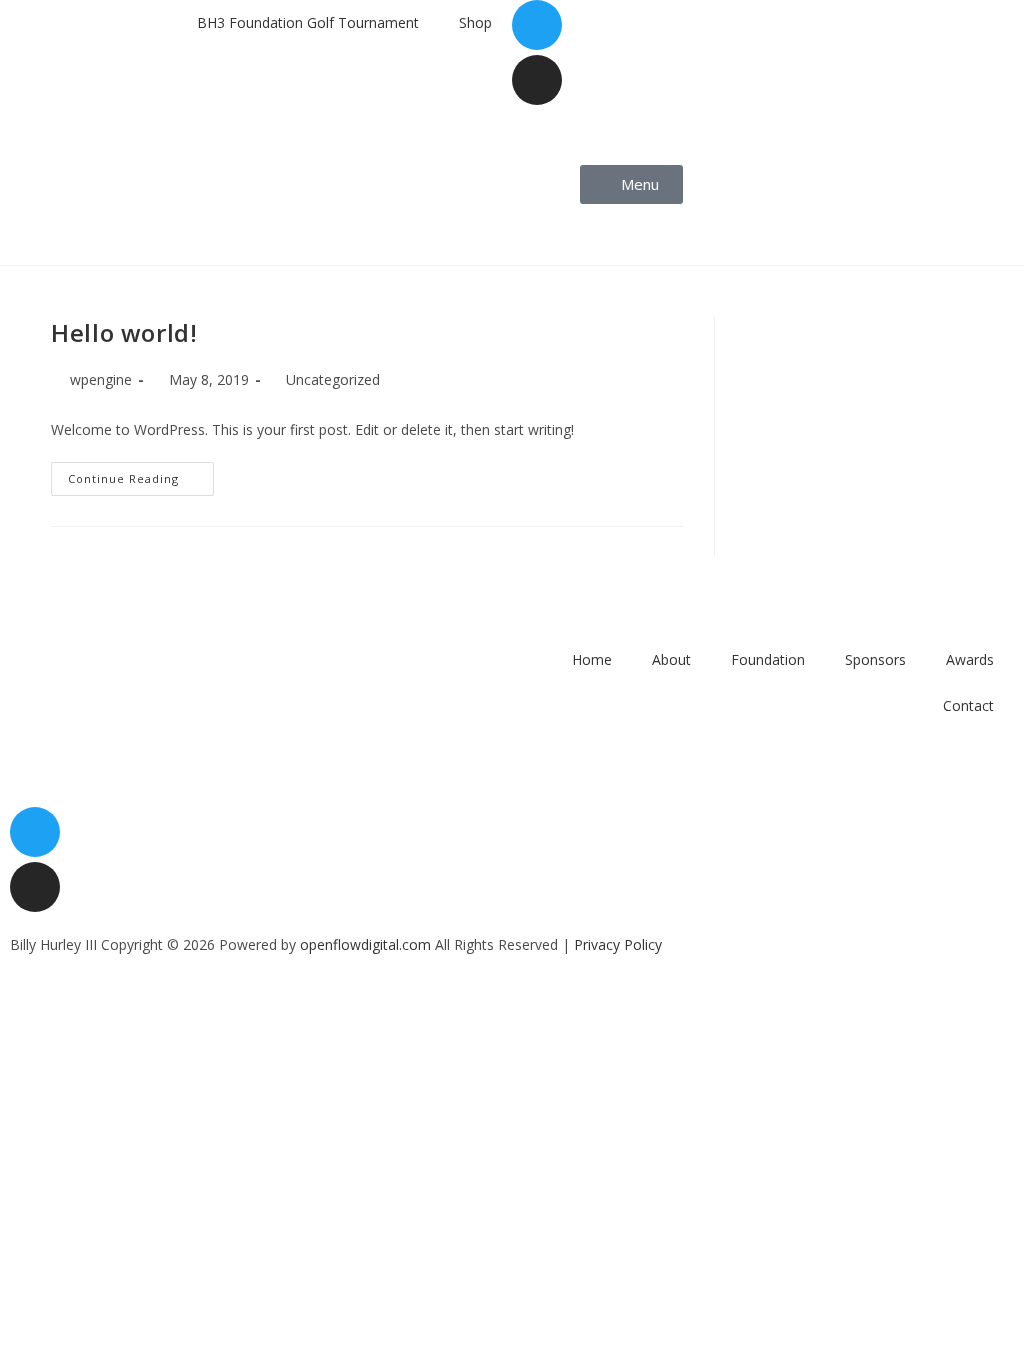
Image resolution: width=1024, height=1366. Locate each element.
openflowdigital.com (365, 944)
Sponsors (875, 659)
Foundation (768, 659)
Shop (475, 22)
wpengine (101, 379)
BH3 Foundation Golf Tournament (308, 22)
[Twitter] (537, 25)
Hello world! (124, 332)
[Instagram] (537, 80)
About (671, 659)
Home (592, 659)
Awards (970, 659)
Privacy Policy (618, 944)
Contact (968, 705)
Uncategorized (333, 379)
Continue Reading (141, 474)
